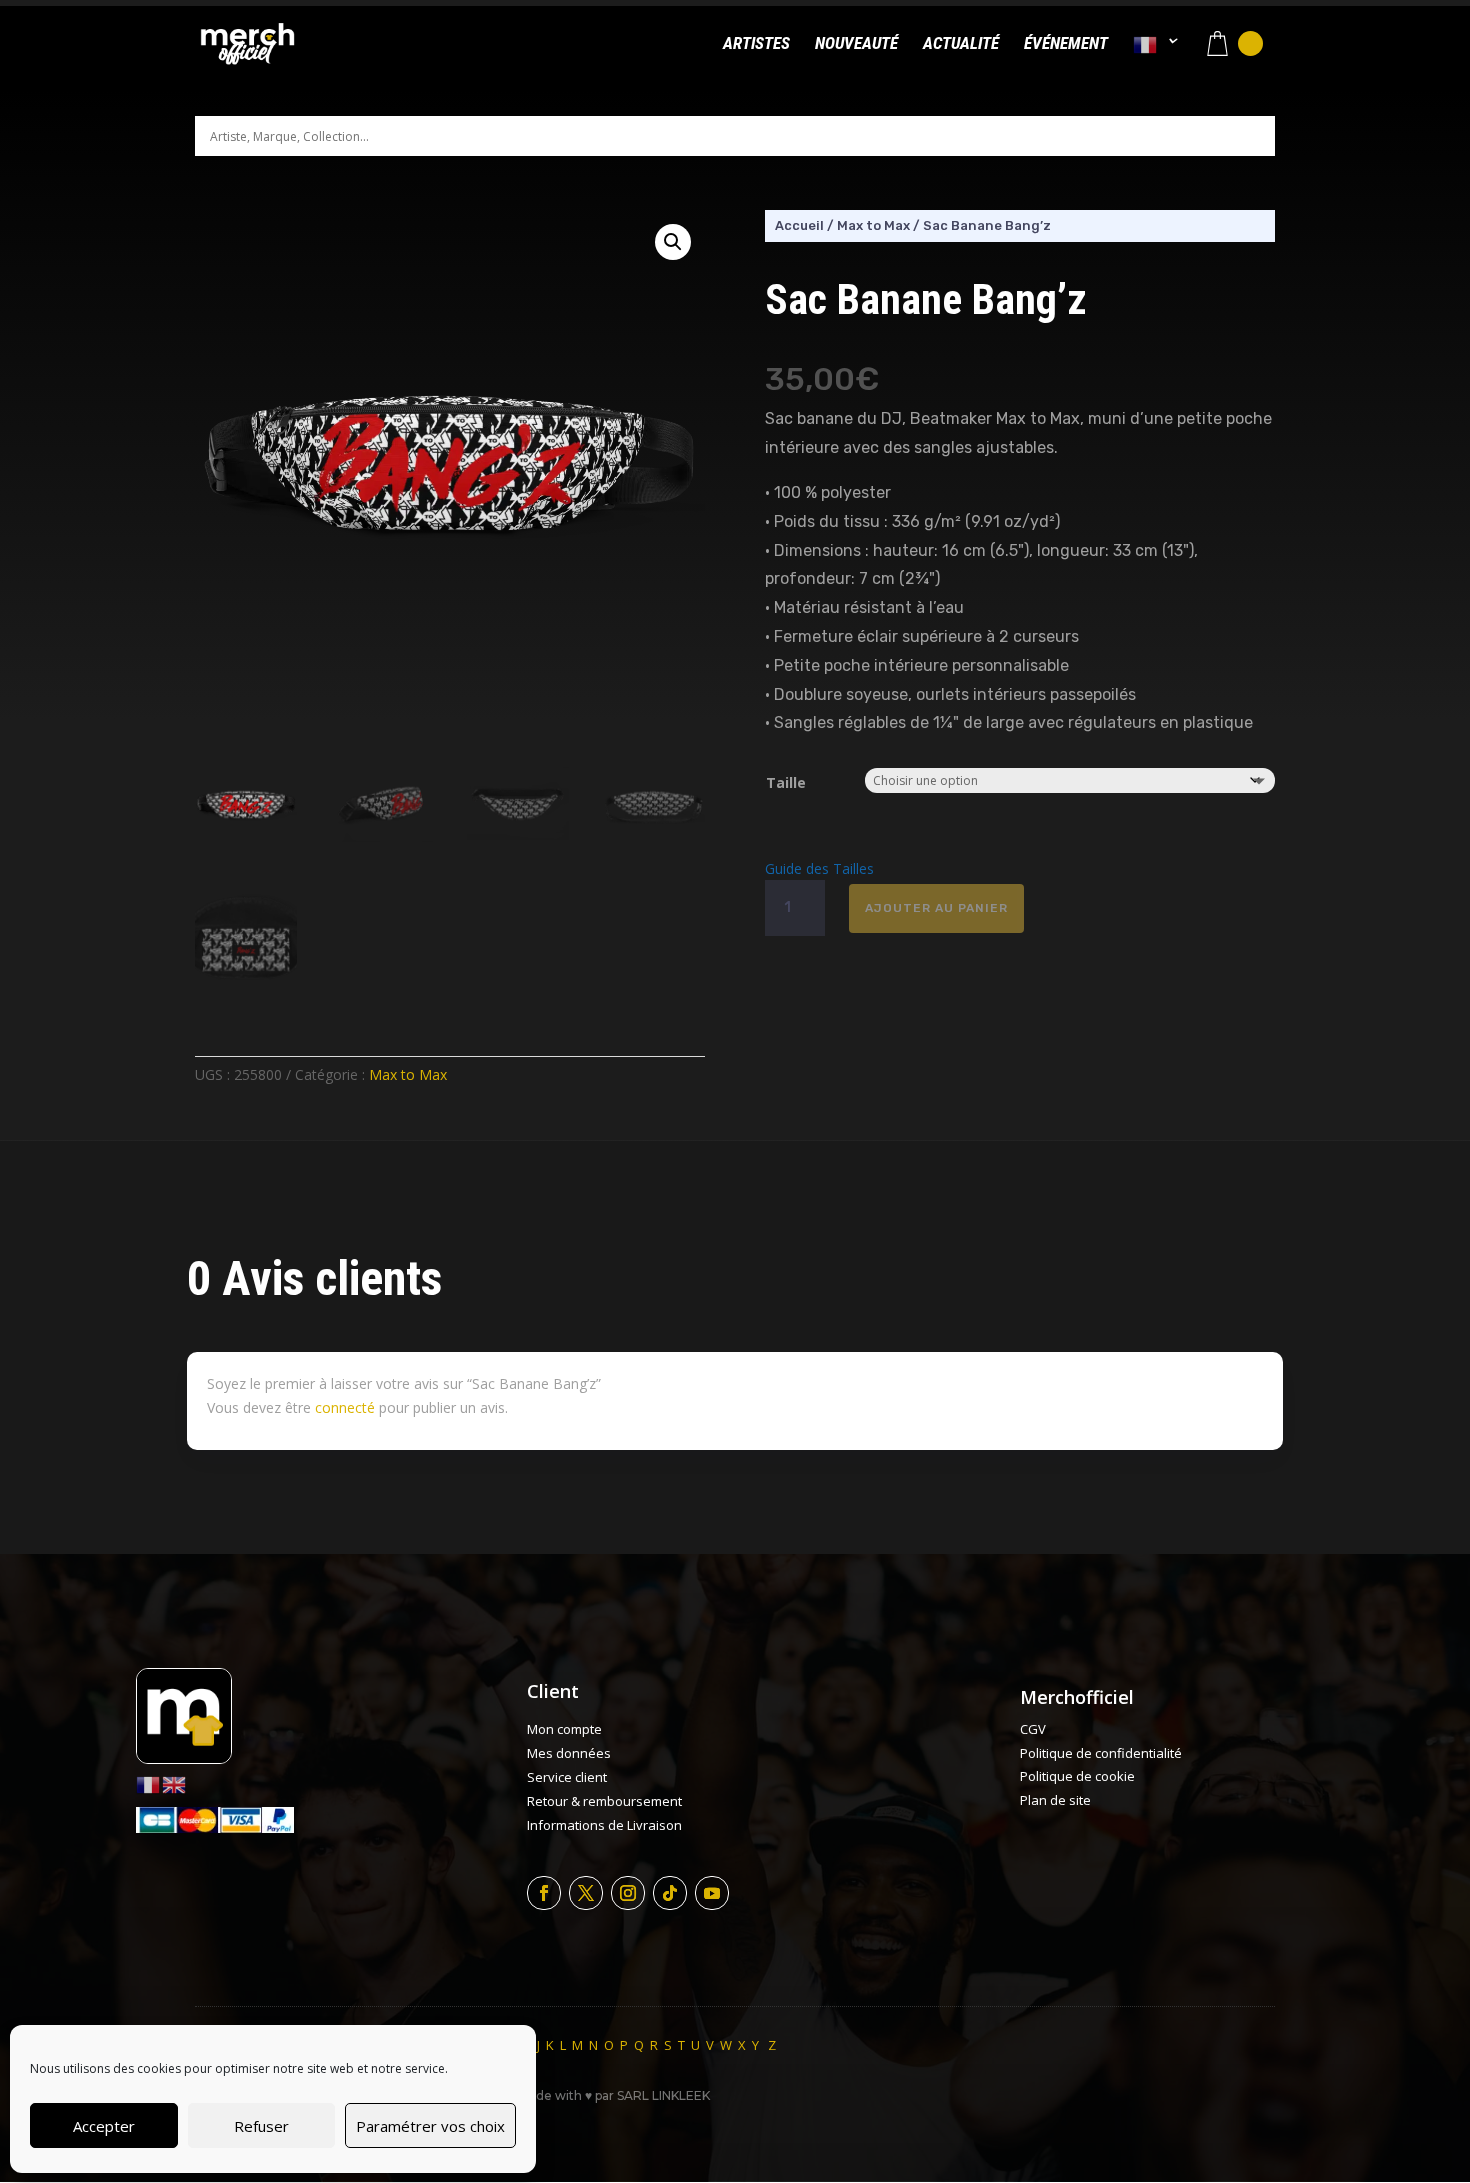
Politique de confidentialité (1101, 1753)
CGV (1033, 1729)
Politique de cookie (1077, 1776)
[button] (673, 242)
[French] (1156, 61)
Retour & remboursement (604, 1801)
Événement (1066, 44)
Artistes (756, 44)
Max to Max (408, 1074)
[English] (175, 1783)
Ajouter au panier (936, 908)
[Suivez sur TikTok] (670, 1893)
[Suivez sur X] (586, 1893)
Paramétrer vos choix (430, 2126)
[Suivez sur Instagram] (628, 1893)
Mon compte (564, 1729)
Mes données (569, 1753)
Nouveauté (856, 44)
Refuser (261, 2126)
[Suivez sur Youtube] (712, 1893)
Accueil (799, 225)
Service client (567, 1777)
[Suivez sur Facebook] (544, 1893)
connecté (345, 1407)
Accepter (104, 2126)
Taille (786, 782)
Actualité (961, 44)
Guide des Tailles (819, 868)
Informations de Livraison (604, 1825)
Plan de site (1055, 1800)
